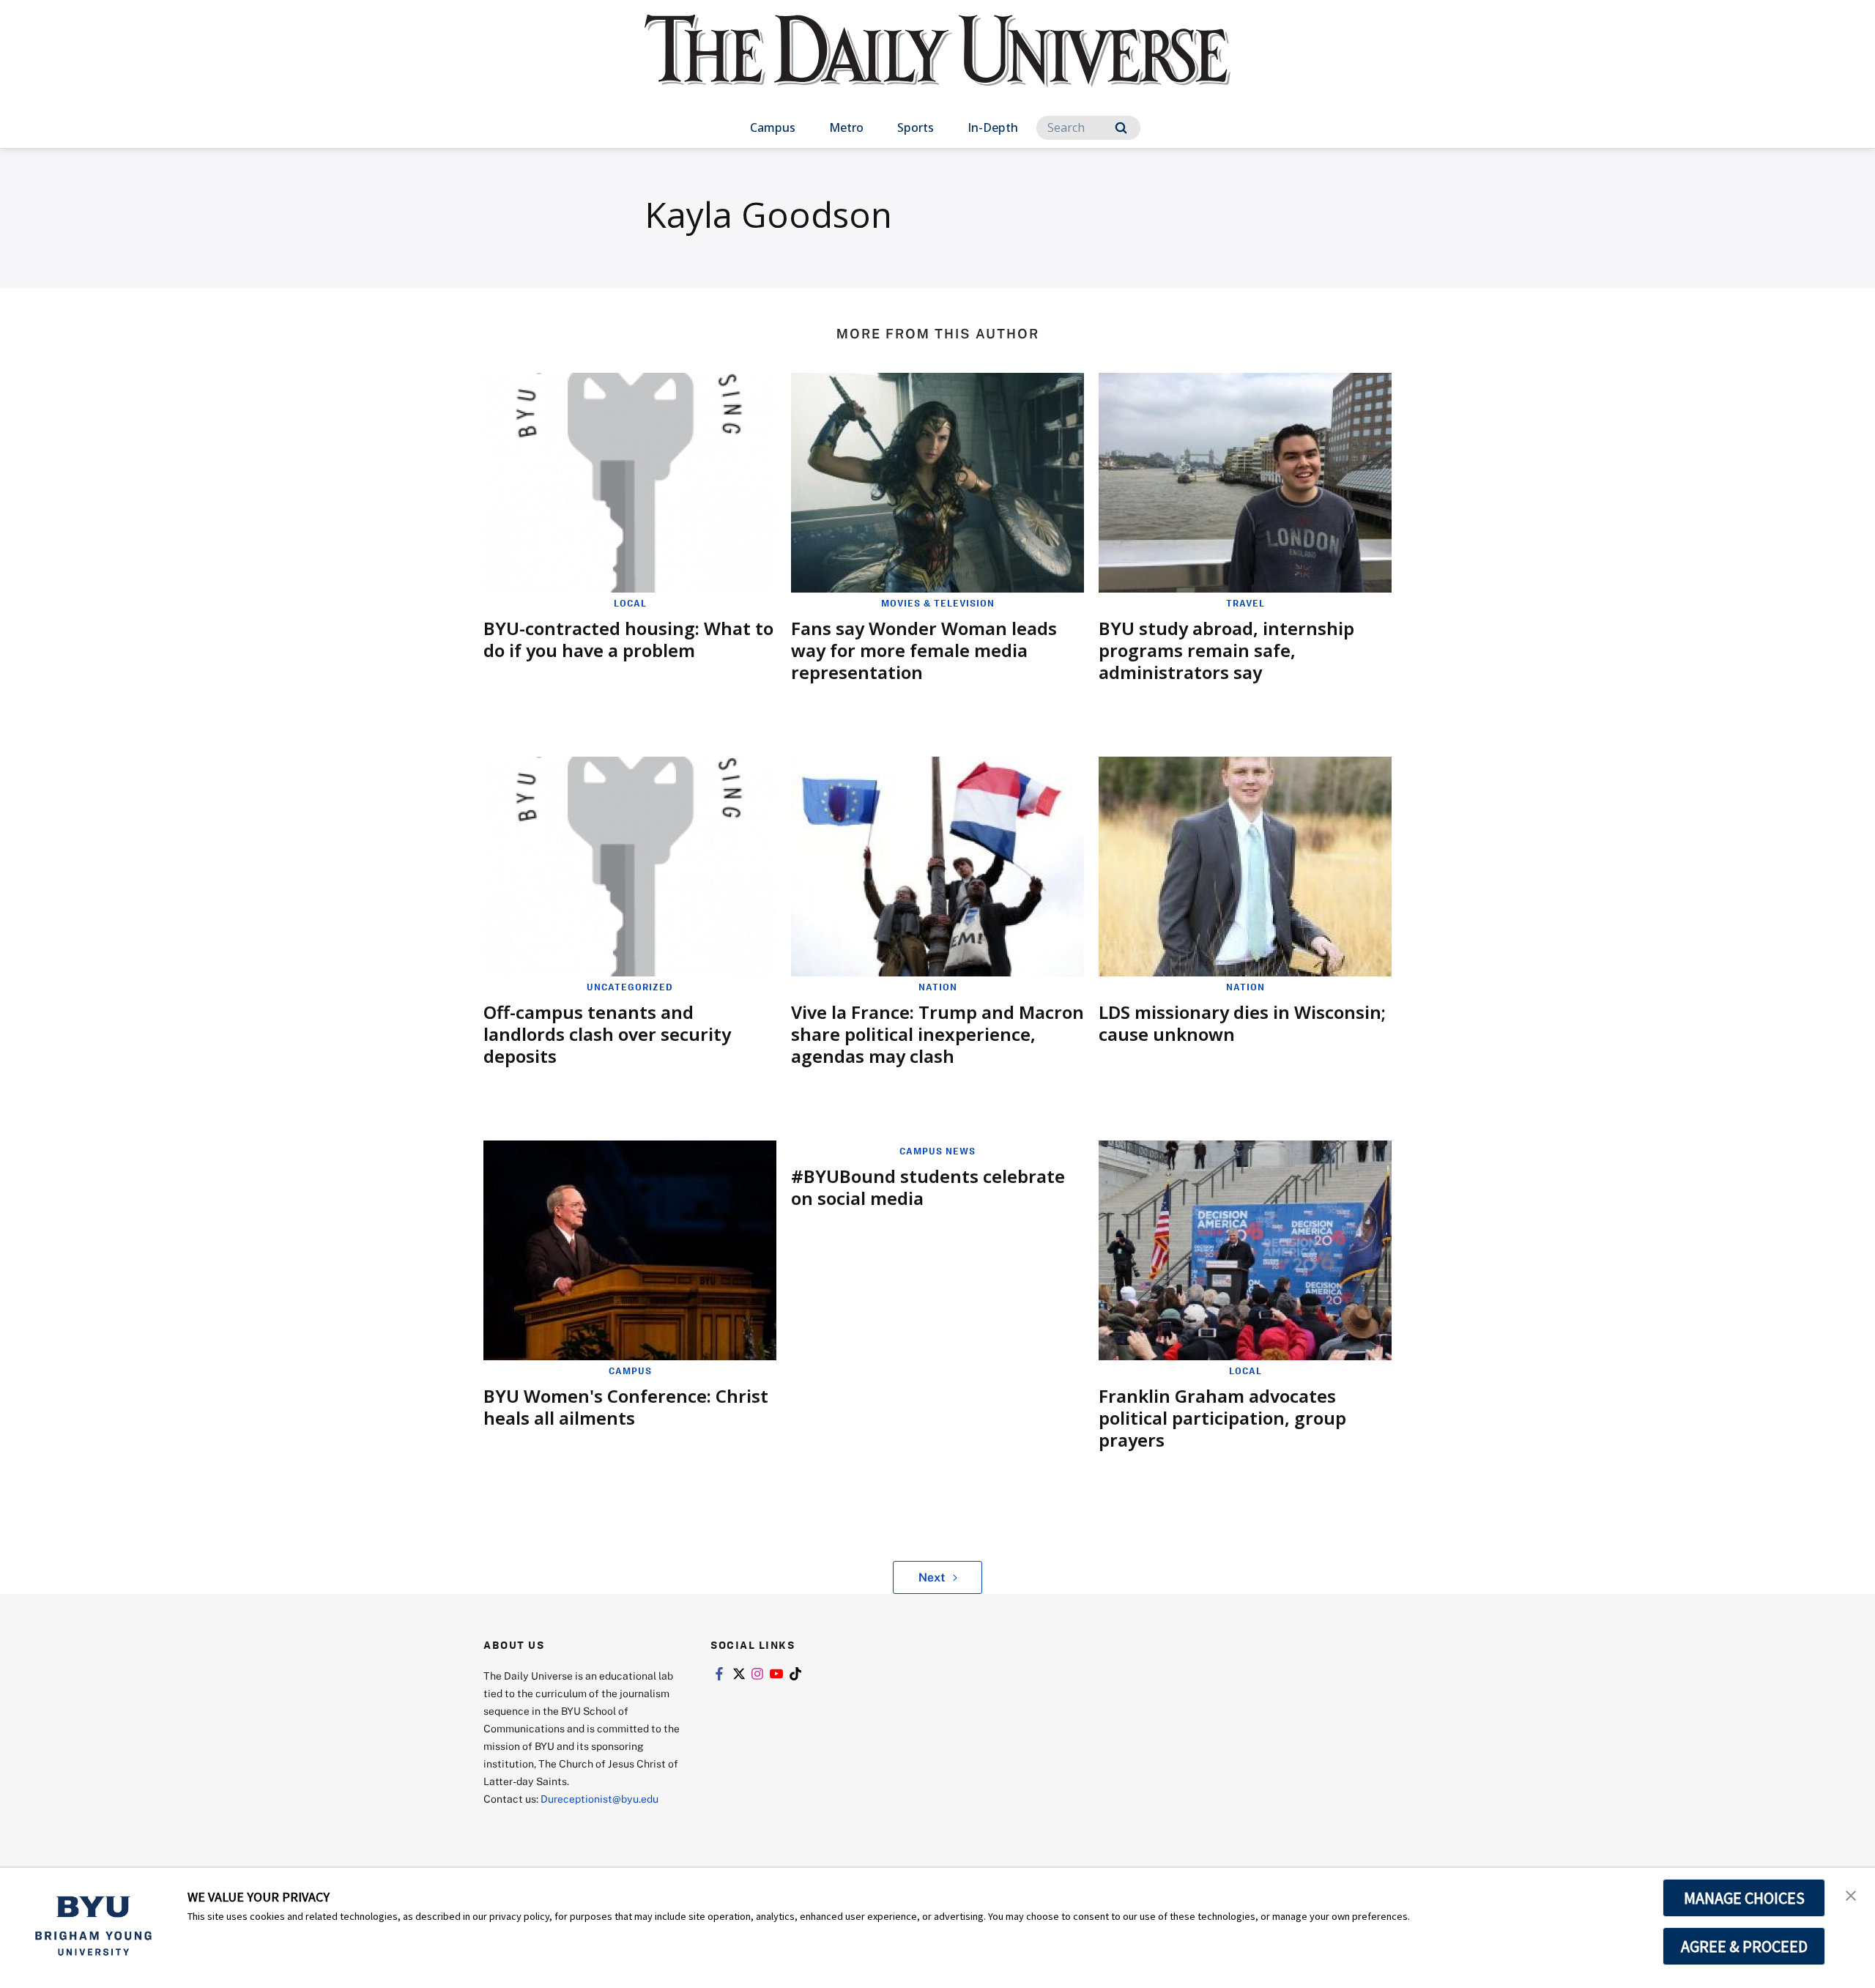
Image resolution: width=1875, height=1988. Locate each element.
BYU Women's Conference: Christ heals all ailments (626, 1407)
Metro (846, 127)
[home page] (937, 66)
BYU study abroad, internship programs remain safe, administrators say (1226, 650)
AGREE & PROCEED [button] (1744, 1946)
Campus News (937, 1151)
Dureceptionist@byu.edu (599, 1799)
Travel (1245, 603)
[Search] (1121, 128)
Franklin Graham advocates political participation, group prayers (1222, 1418)
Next (932, 1577)
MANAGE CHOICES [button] (1744, 1898)
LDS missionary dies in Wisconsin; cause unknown (1242, 1023)
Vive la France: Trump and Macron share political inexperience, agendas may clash (937, 1034)
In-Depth (993, 127)
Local (630, 603)
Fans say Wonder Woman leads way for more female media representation (924, 650)
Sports (916, 127)
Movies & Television (938, 603)
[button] (1851, 1894)
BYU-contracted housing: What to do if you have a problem (628, 639)
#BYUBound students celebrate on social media (928, 1187)
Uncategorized (630, 987)
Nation (938, 987)
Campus (773, 127)
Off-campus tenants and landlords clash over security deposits (607, 1034)
